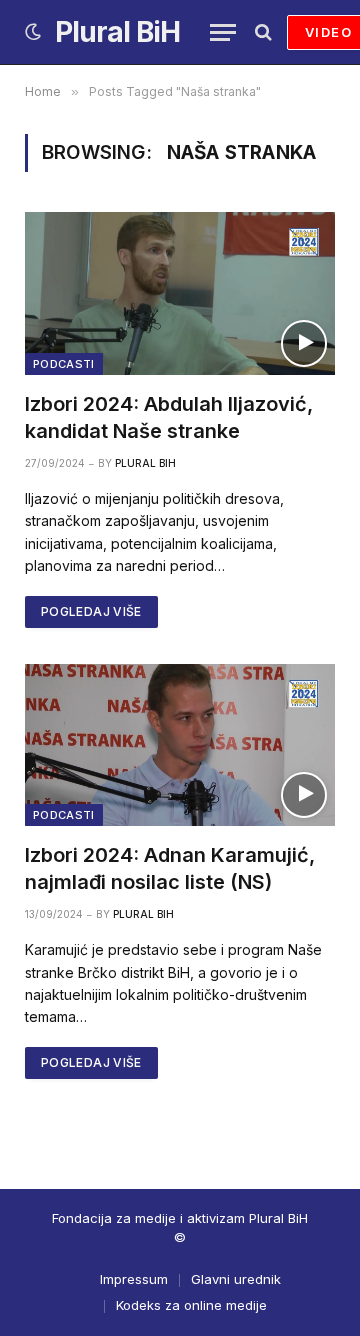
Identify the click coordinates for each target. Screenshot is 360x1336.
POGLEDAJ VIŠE (91, 611)
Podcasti (64, 364)
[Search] (261, 32)
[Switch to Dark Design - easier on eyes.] (33, 32)
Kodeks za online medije (191, 1305)
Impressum (134, 1279)
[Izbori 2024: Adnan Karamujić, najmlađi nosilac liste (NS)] (180, 745)
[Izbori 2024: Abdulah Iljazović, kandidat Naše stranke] (180, 293)
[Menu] (223, 32)
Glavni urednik (236, 1279)
